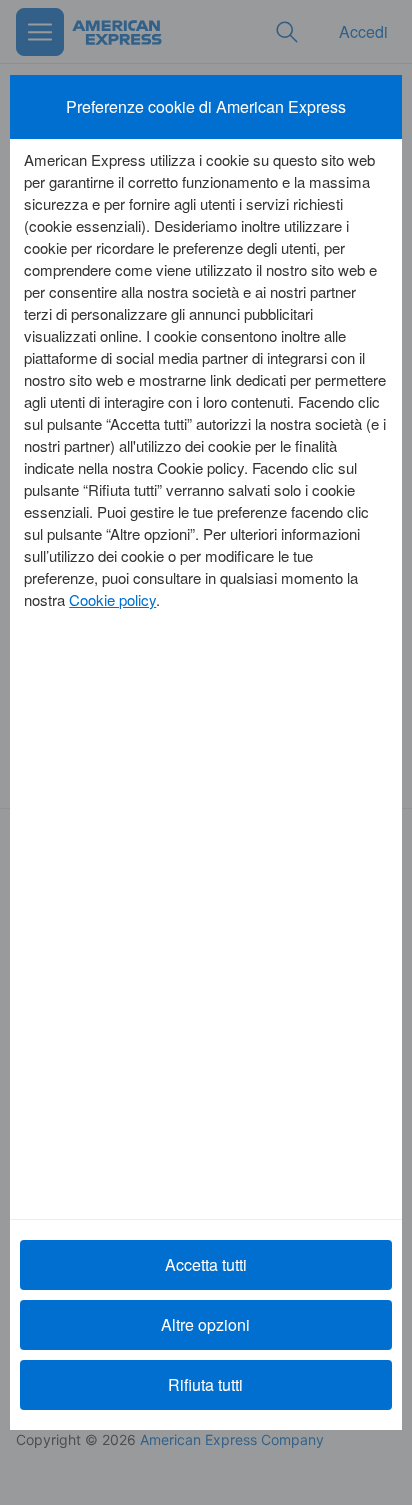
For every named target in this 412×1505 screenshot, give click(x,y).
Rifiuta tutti (205, 1384)
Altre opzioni (205, 1324)
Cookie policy (112, 599)
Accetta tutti (206, 1264)
